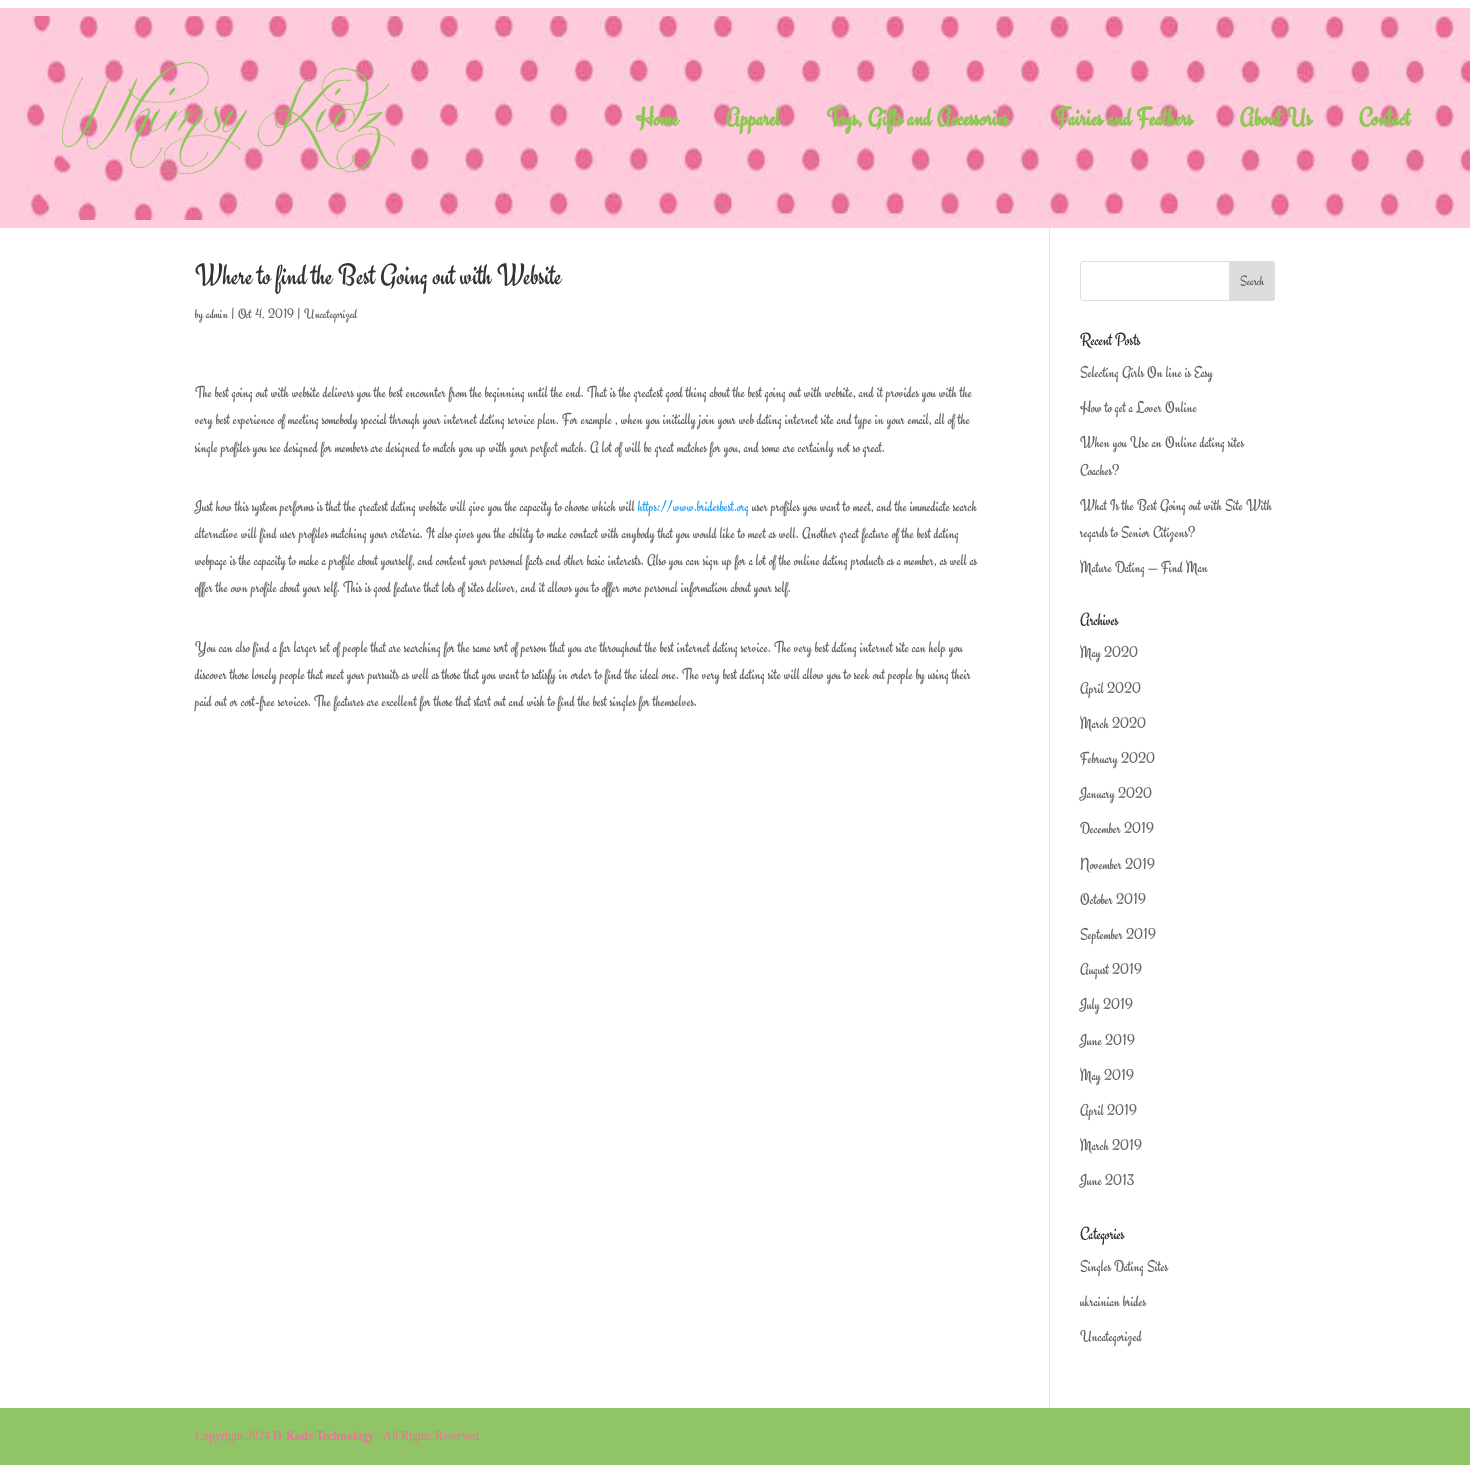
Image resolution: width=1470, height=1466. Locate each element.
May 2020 (1109, 652)
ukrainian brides (1113, 1301)
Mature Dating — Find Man (1144, 567)
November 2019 (1117, 864)
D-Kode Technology (323, 1436)
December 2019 (1117, 828)
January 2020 (1116, 793)
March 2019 (1111, 1145)
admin (217, 314)
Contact (1385, 122)
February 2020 (1117, 758)
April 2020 (1110, 688)
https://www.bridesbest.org (693, 506)
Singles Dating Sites (1124, 1266)
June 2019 (1107, 1040)
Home (657, 122)
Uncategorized (330, 314)
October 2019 (1113, 899)
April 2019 (1108, 1110)
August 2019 (1111, 969)
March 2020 (1113, 723)
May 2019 (1107, 1075)
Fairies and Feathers (1124, 122)
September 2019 (1118, 934)
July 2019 (1106, 1004)
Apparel (753, 122)
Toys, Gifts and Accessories (918, 122)
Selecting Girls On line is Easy (1146, 372)
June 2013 (1107, 1180)
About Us (1276, 122)
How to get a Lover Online (1138, 407)
